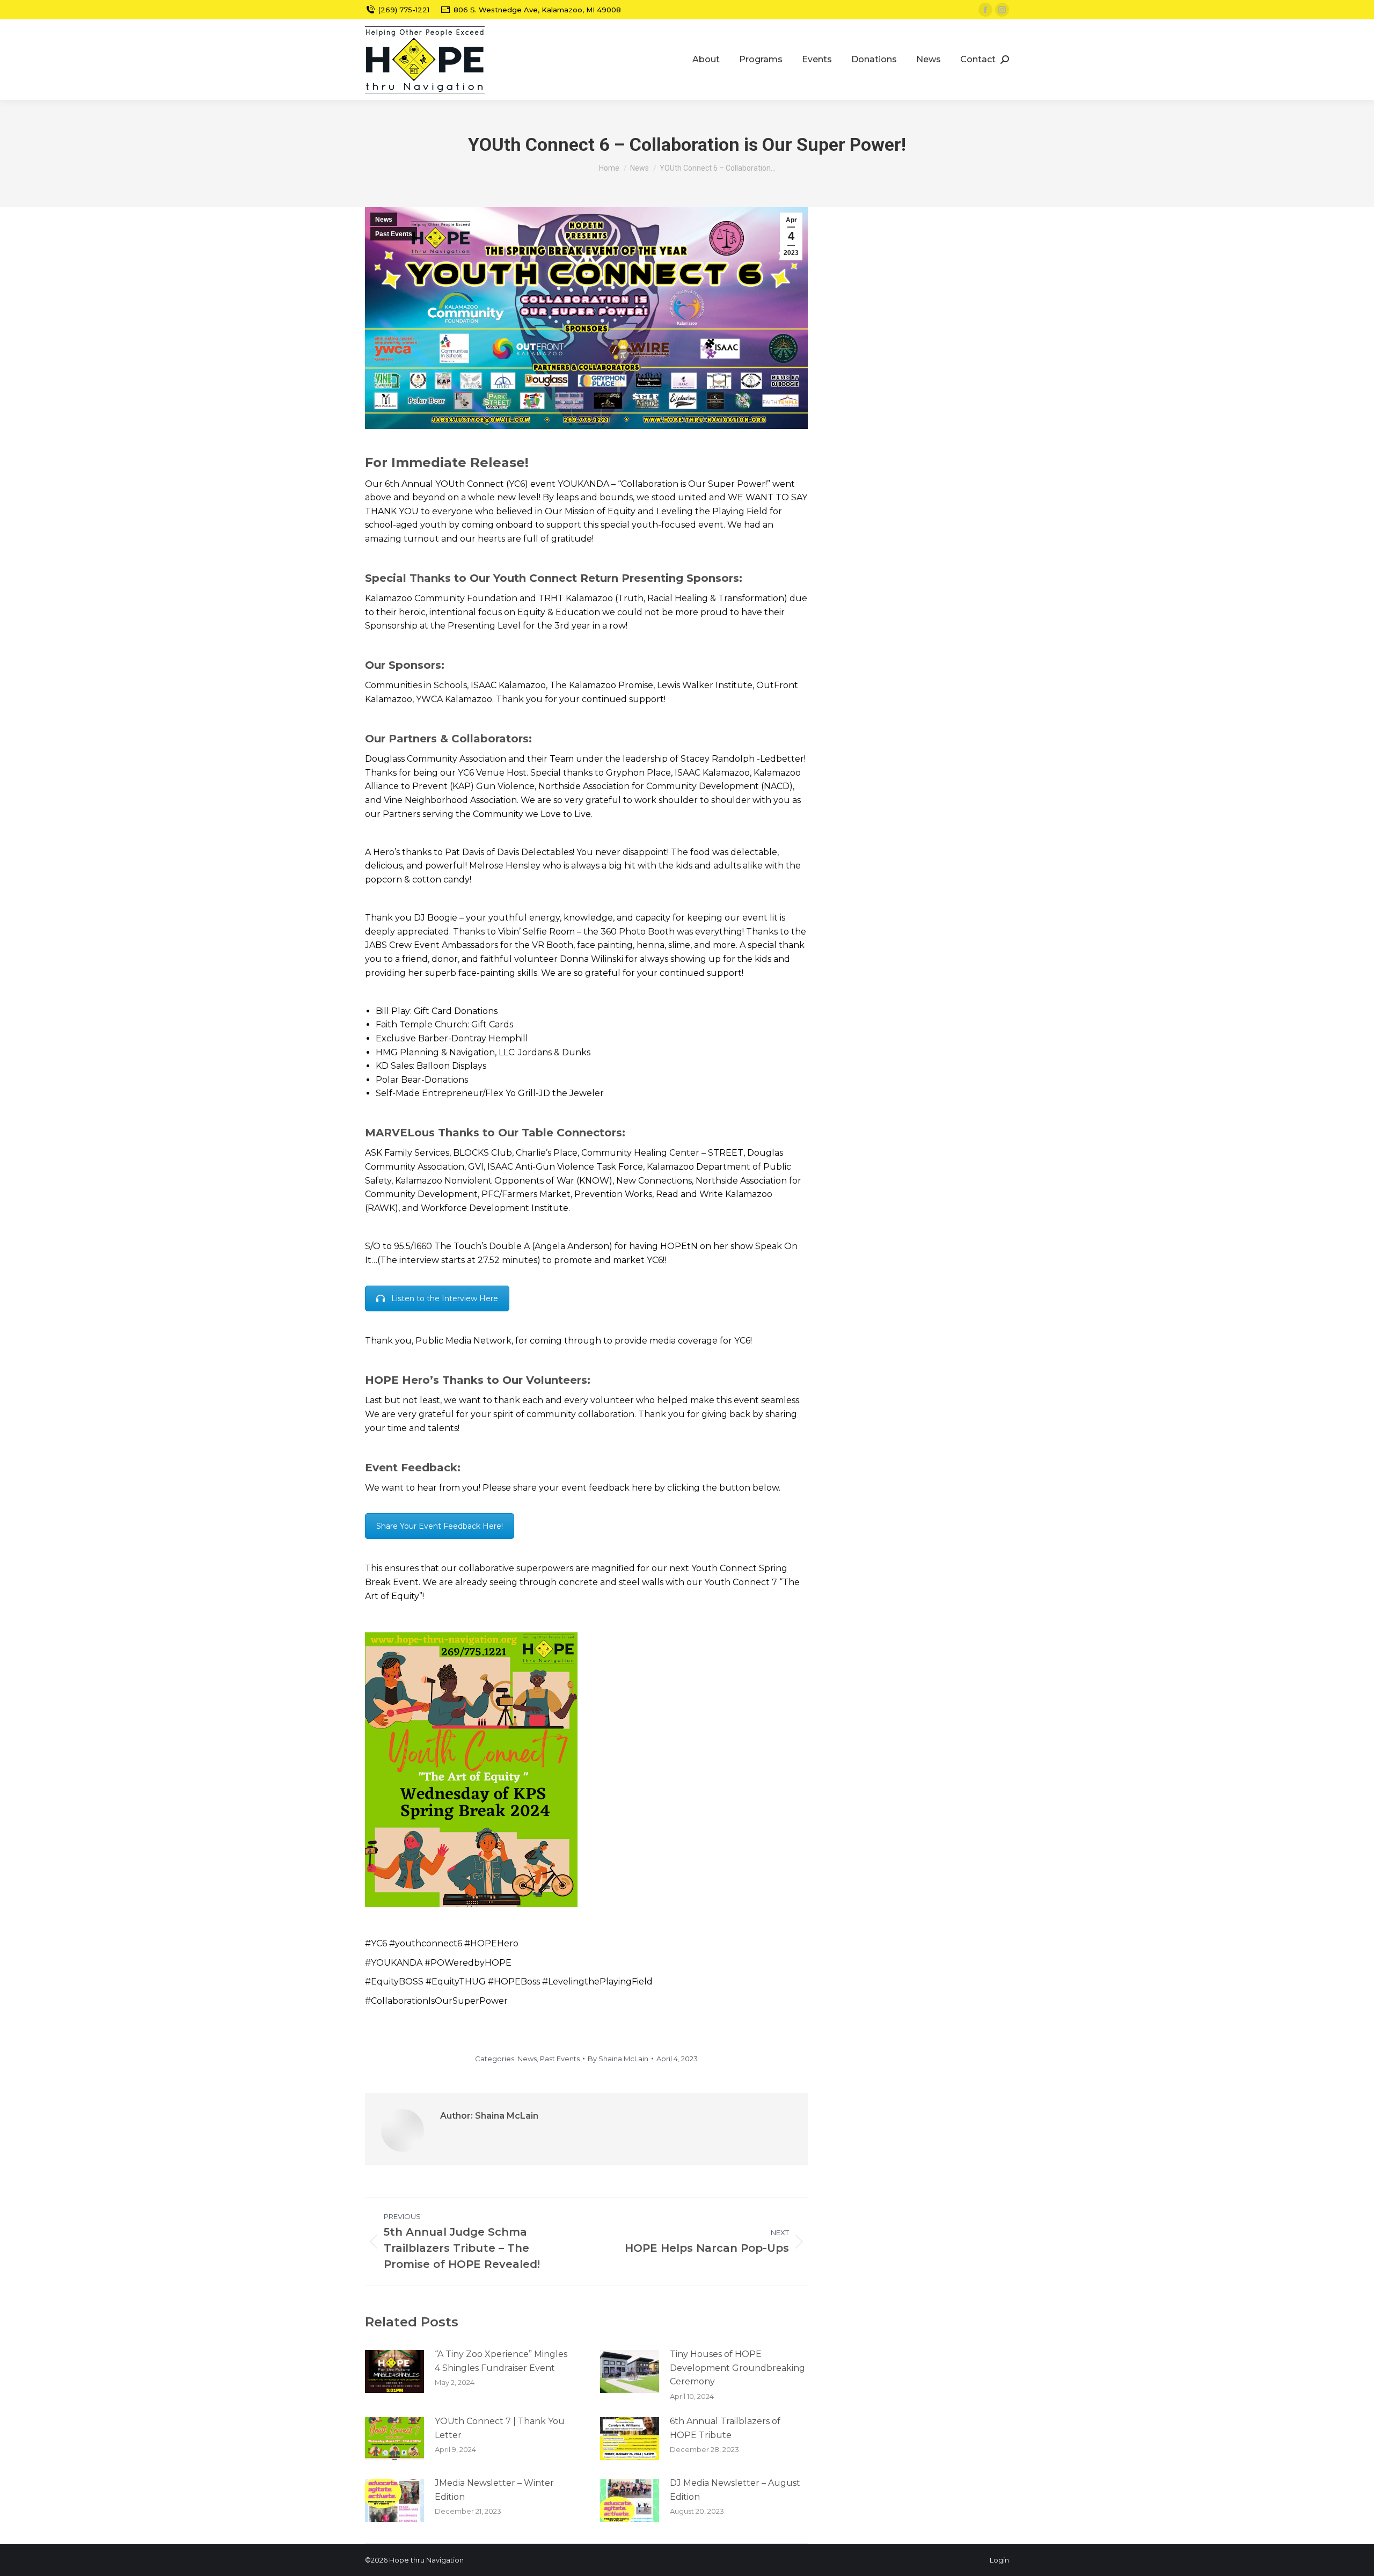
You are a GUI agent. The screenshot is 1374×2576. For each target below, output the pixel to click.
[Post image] (394, 2371)
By (618, 2059)
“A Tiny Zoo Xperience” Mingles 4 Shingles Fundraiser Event (501, 2361)
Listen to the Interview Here (445, 1298)
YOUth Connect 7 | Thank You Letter (500, 2428)
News (384, 220)
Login (999, 2560)
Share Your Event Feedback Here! (440, 1526)
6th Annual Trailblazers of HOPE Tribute (725, 2428)
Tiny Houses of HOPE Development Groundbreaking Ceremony (737, 2368)
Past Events (394, 234)
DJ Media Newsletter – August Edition (735, 2490)
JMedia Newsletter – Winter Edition (494, 2490)
